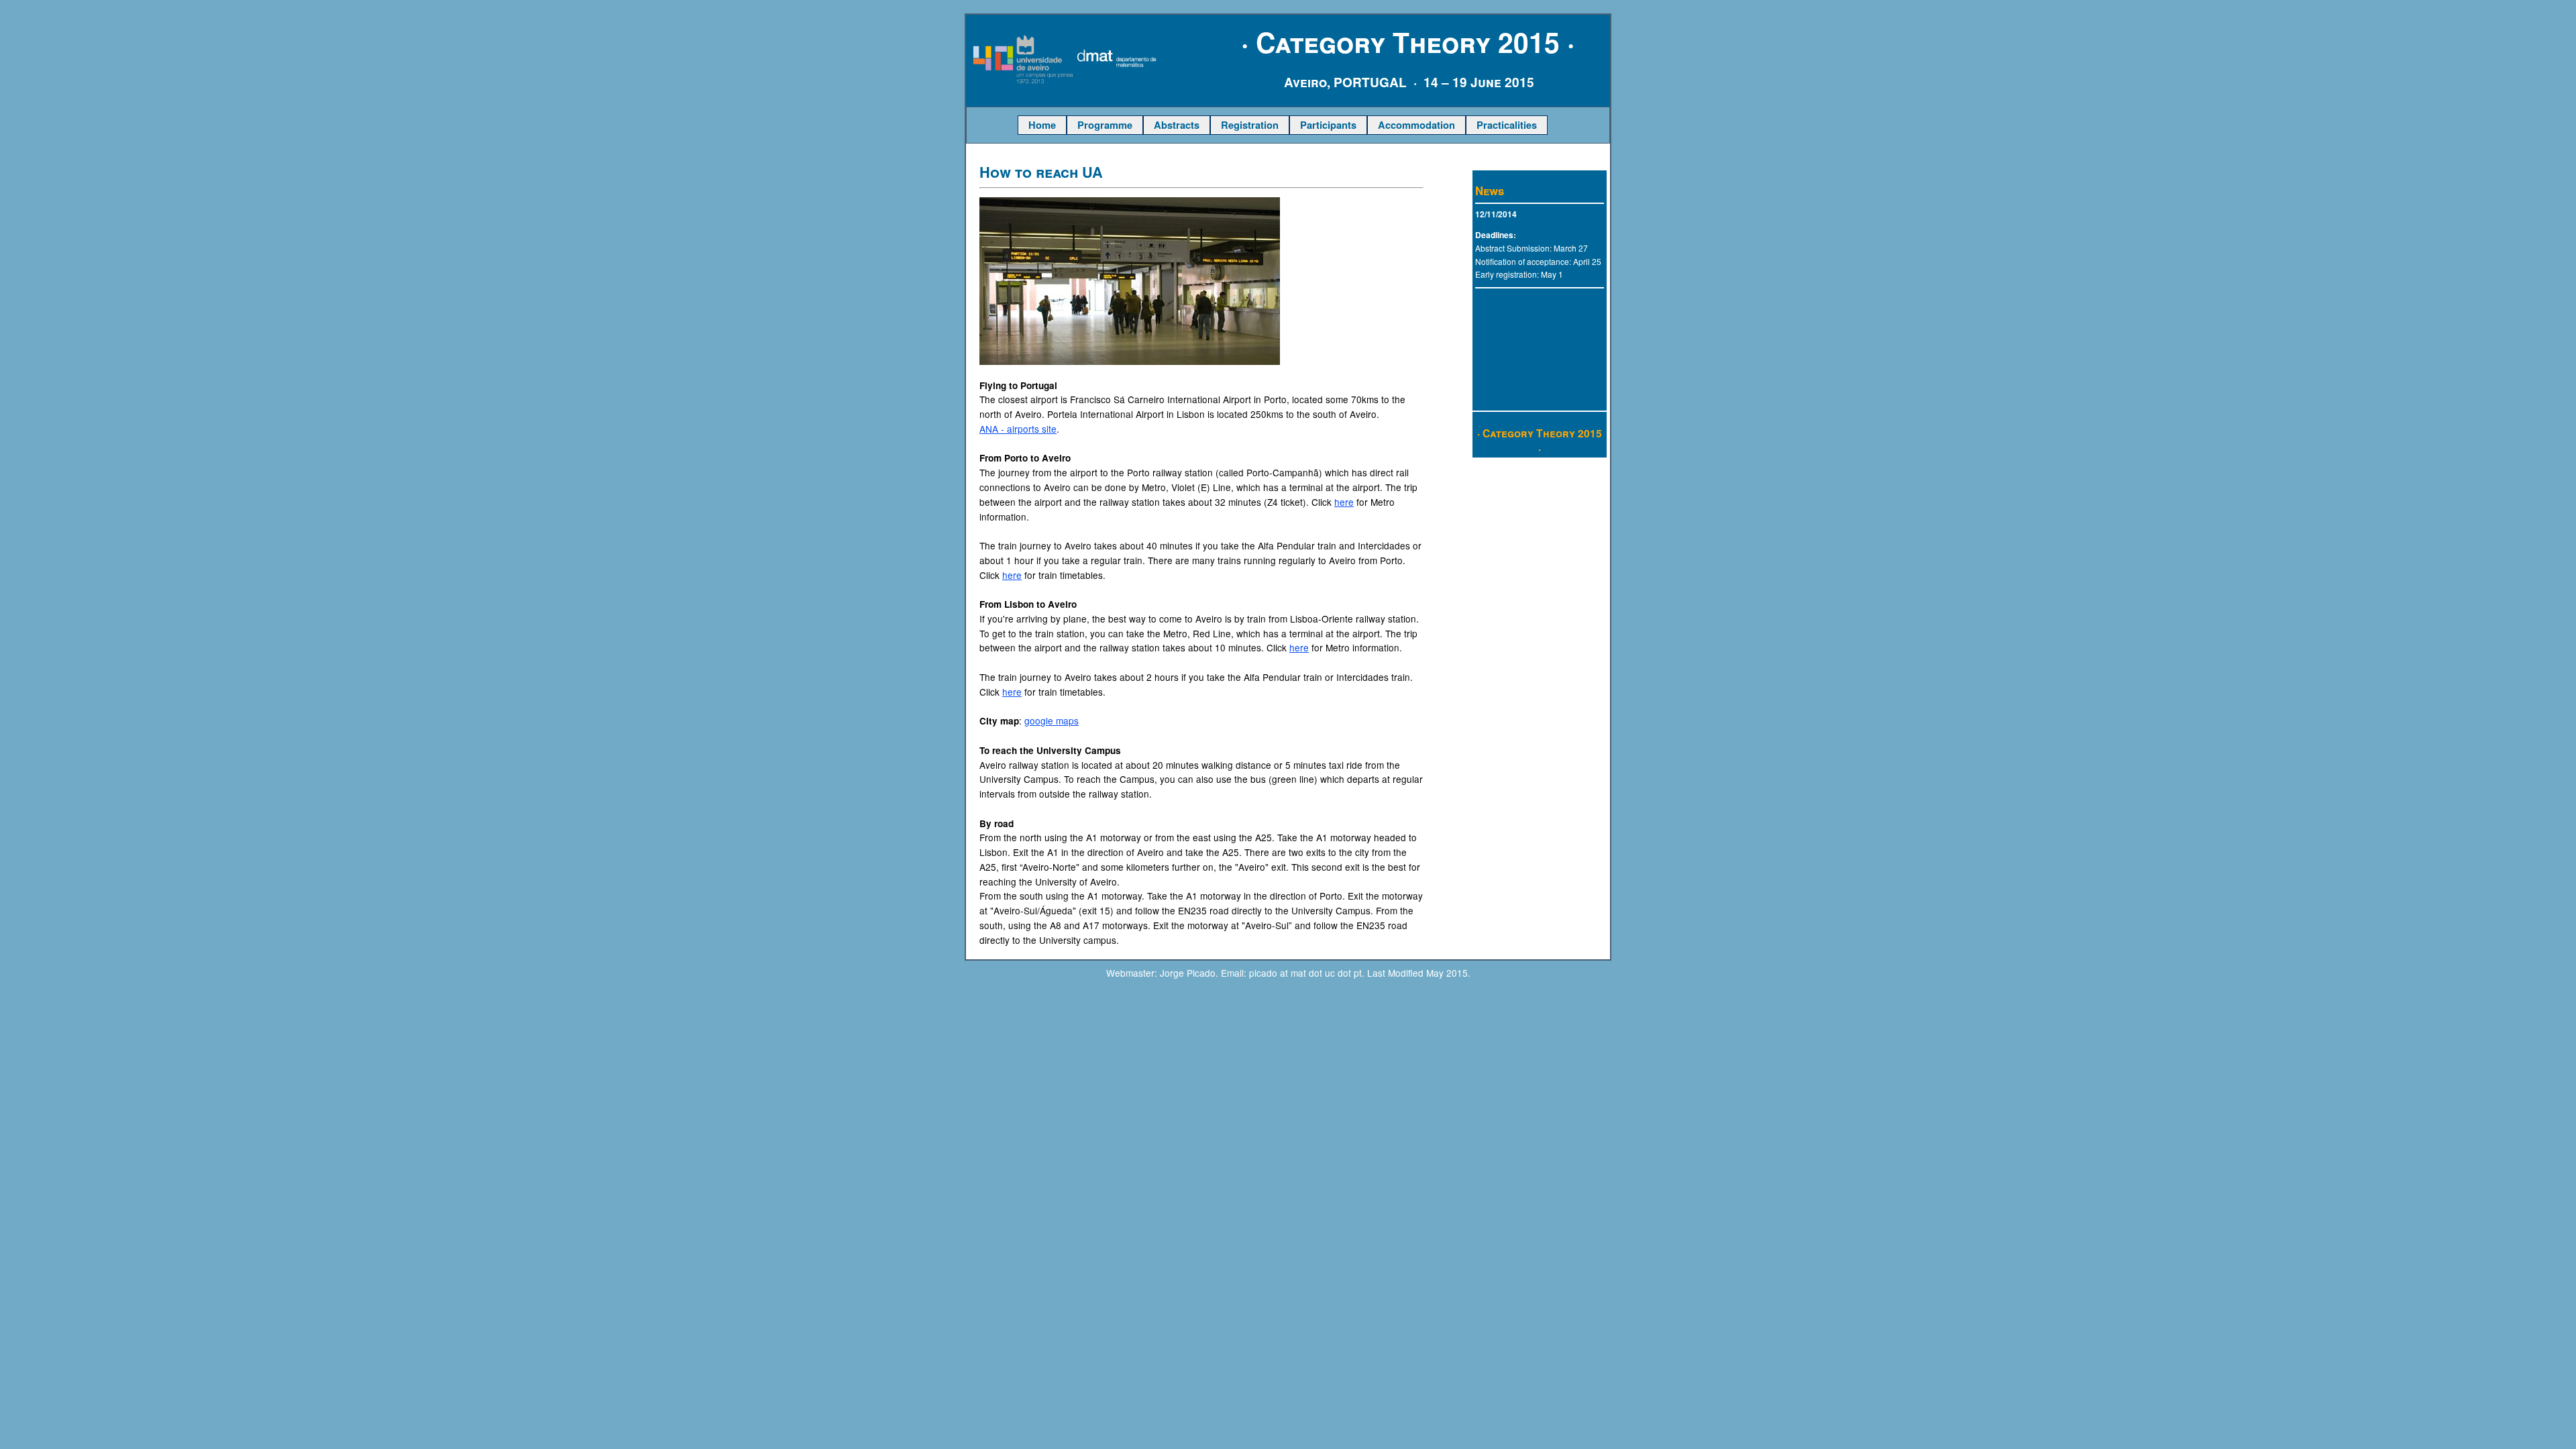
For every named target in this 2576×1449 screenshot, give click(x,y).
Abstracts (1177, 125)
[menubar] (1283, 125)
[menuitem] (1042, 125)
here (1344, 502)
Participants (1328, 125)
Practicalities (1507, 125)
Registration (1250, 125)
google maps (1052, 720)
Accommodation (1416, 125)
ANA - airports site (1018, 429)
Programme (1105, 125)
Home (1042, 125)
